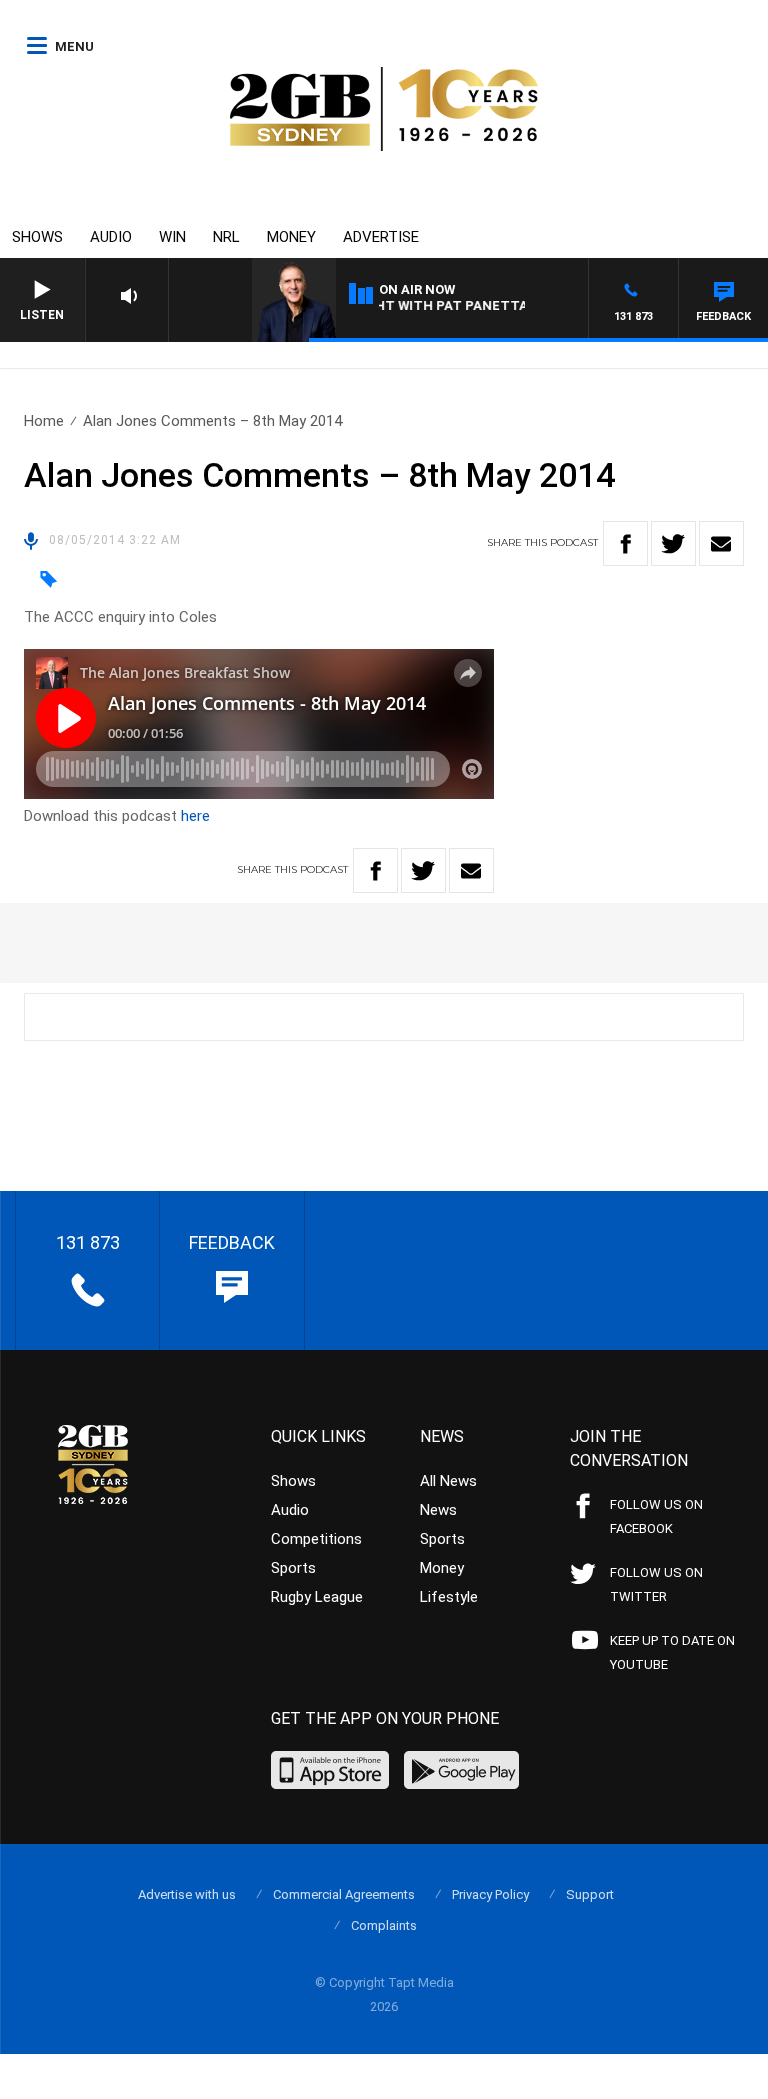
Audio (111, 237)
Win (172, 237)
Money (291, 237)
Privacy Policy (490, 1894)
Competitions (316, 1539)
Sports (293, 1568)
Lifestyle (449, 1597)
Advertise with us (187, 1894)
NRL (226, 237)
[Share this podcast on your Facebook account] (625, 543)
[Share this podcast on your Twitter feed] (673, 543)
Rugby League (317, 1597)
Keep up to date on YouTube (672, 1652)
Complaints (384, 1925)
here (195, 816)
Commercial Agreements (344, 1894)
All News (448, 1481)
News (438, 1510)
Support (590, 1894)
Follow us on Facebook (656, 1516)
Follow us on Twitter (656, 1584)
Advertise (381, 237)
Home (44, 421)
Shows (37, 237)
